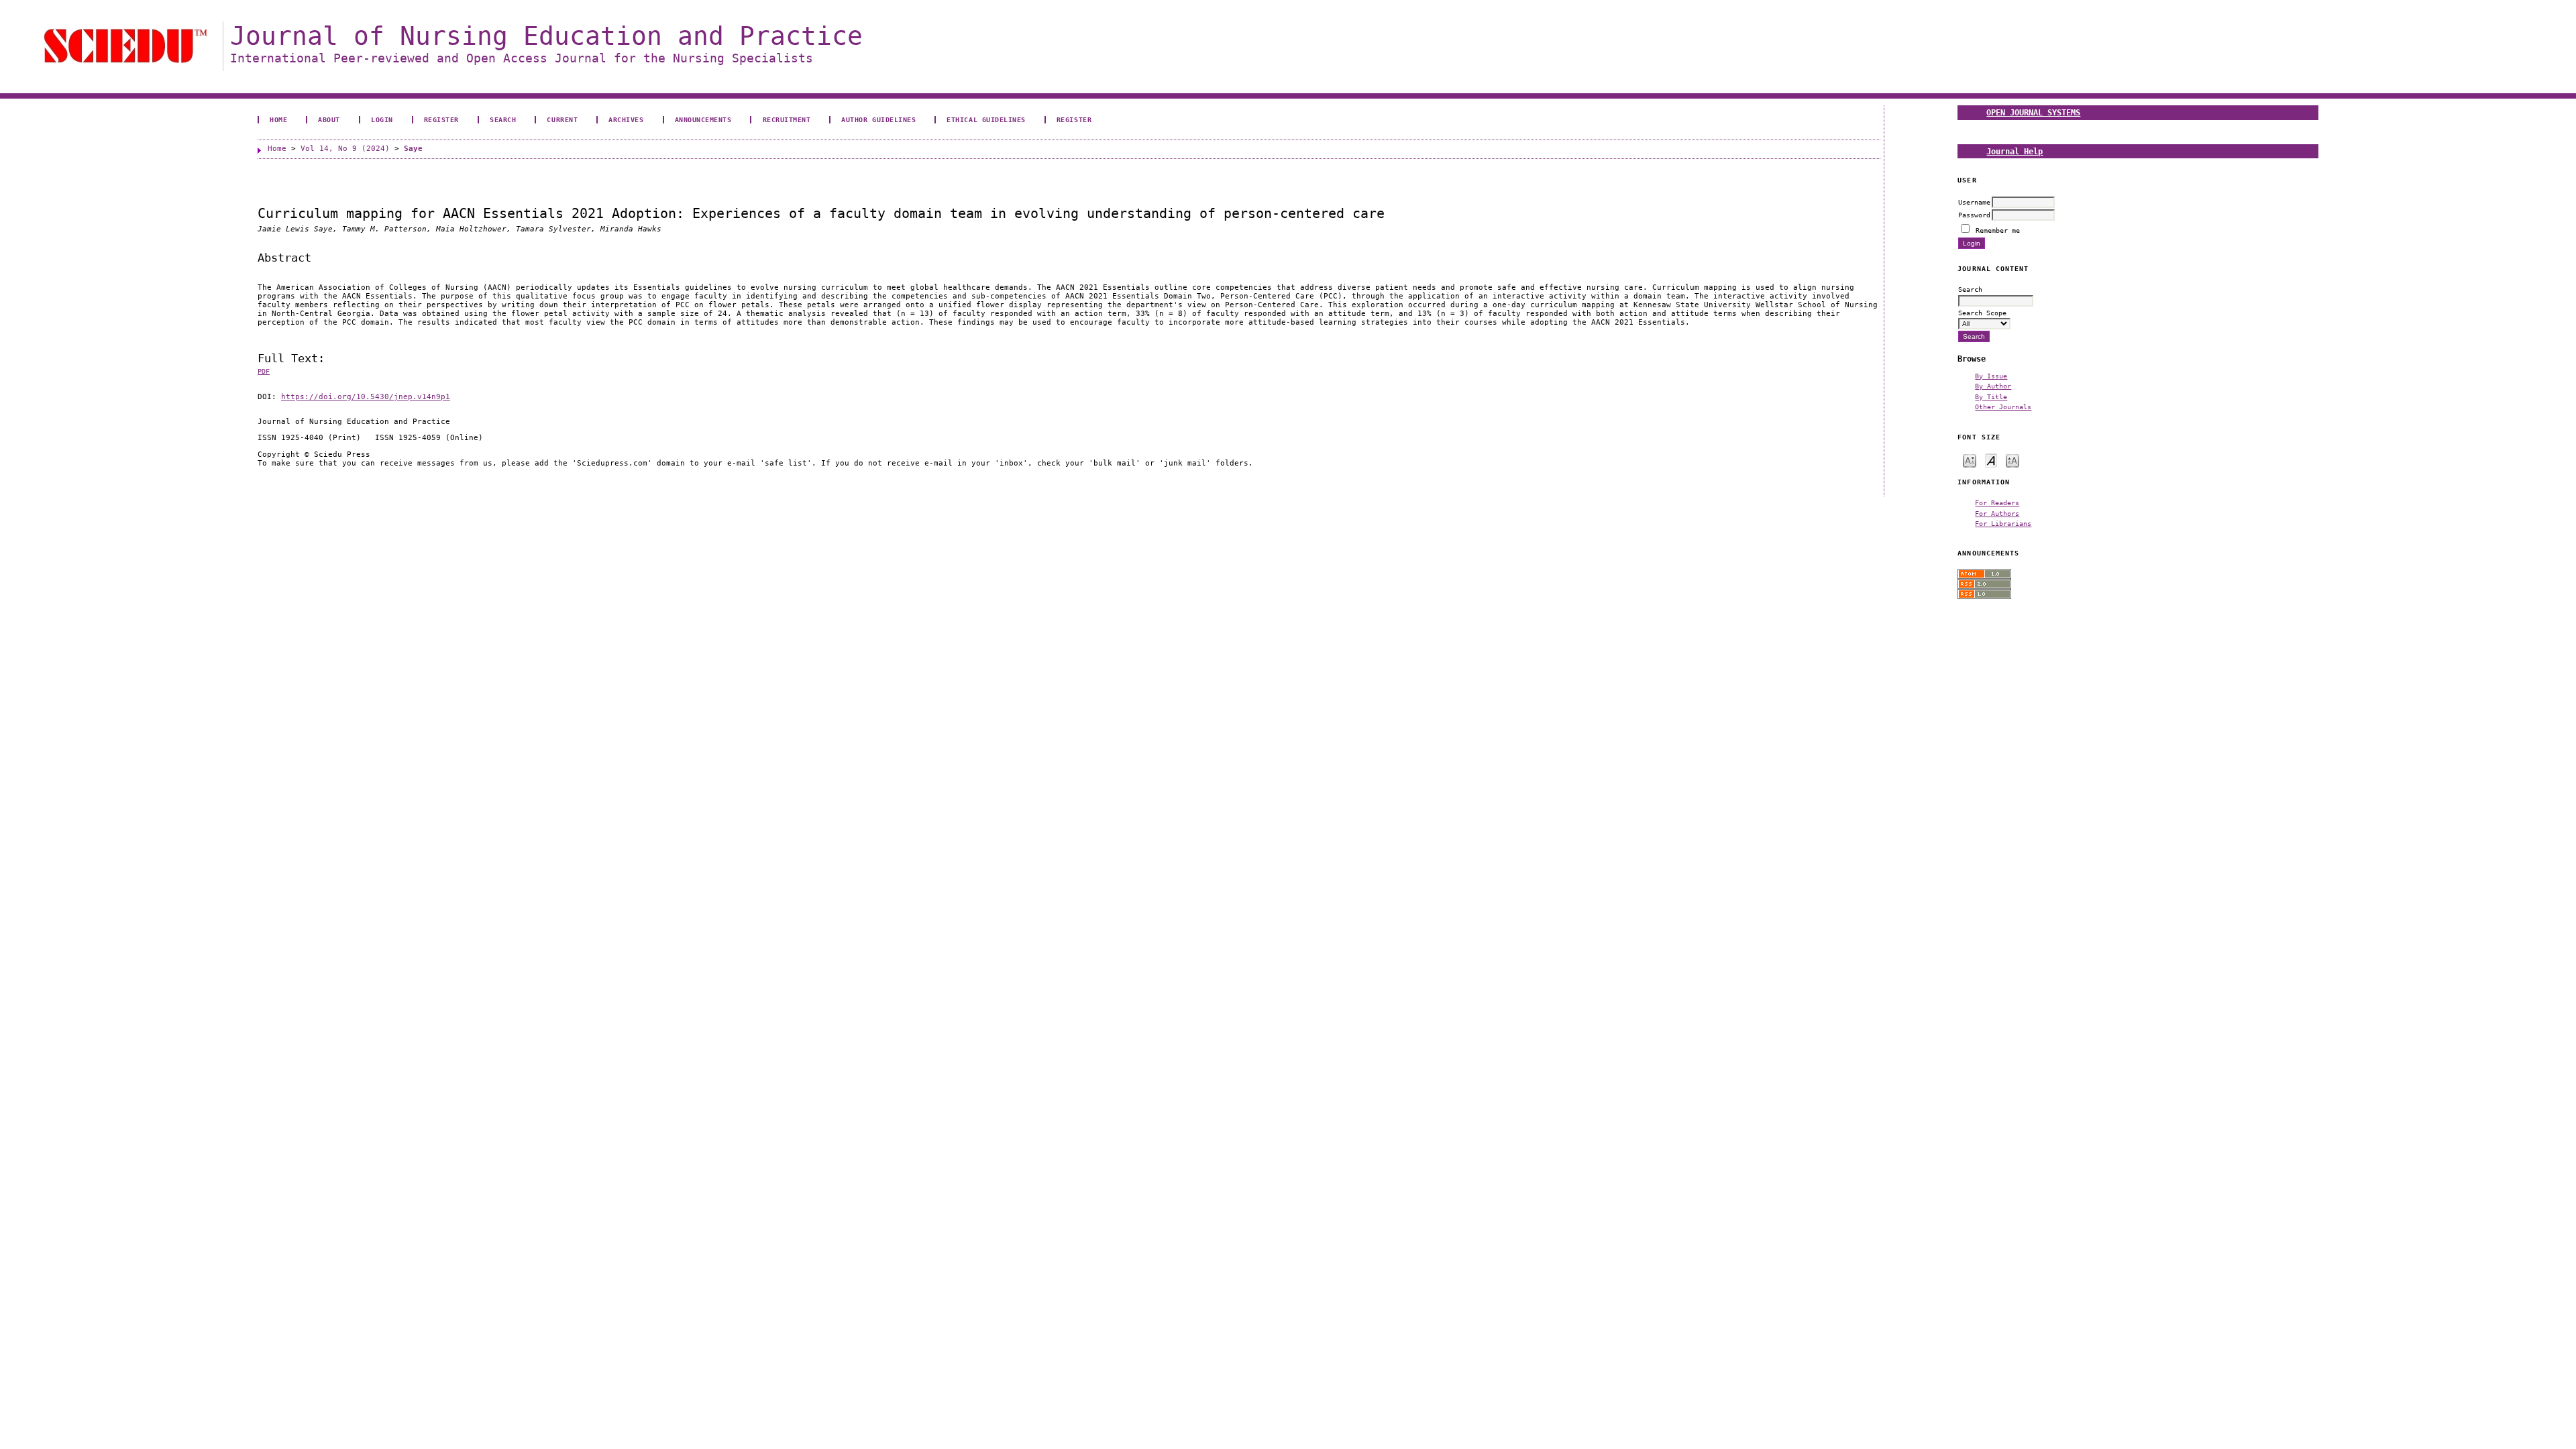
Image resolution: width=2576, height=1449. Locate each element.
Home (278, 119)
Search (503, 119)
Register (441, 119)
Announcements (703, 119)
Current (562, 119)
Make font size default (1991, 460)
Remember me (1998, 230)
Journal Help (2015, 151)
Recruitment (787, 119)
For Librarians (2003, 523)
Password (1974, 215)
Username (1974, 202)
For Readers (1997, 502)
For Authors (1997, 513)
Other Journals (2003, 407)
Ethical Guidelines (986, 119)
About (329, 119)
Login (382, 119)
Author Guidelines (878, 119)
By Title (1991, 396)
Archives (626, 119)
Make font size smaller (1970, 460)
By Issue (1991, 376)
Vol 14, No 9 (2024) (345, 149)
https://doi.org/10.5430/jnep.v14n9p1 (366, 397)
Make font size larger (2012, 460)
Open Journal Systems (2033, 112)
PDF (264, 371)
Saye (413, 149)
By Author (1993, 386)
